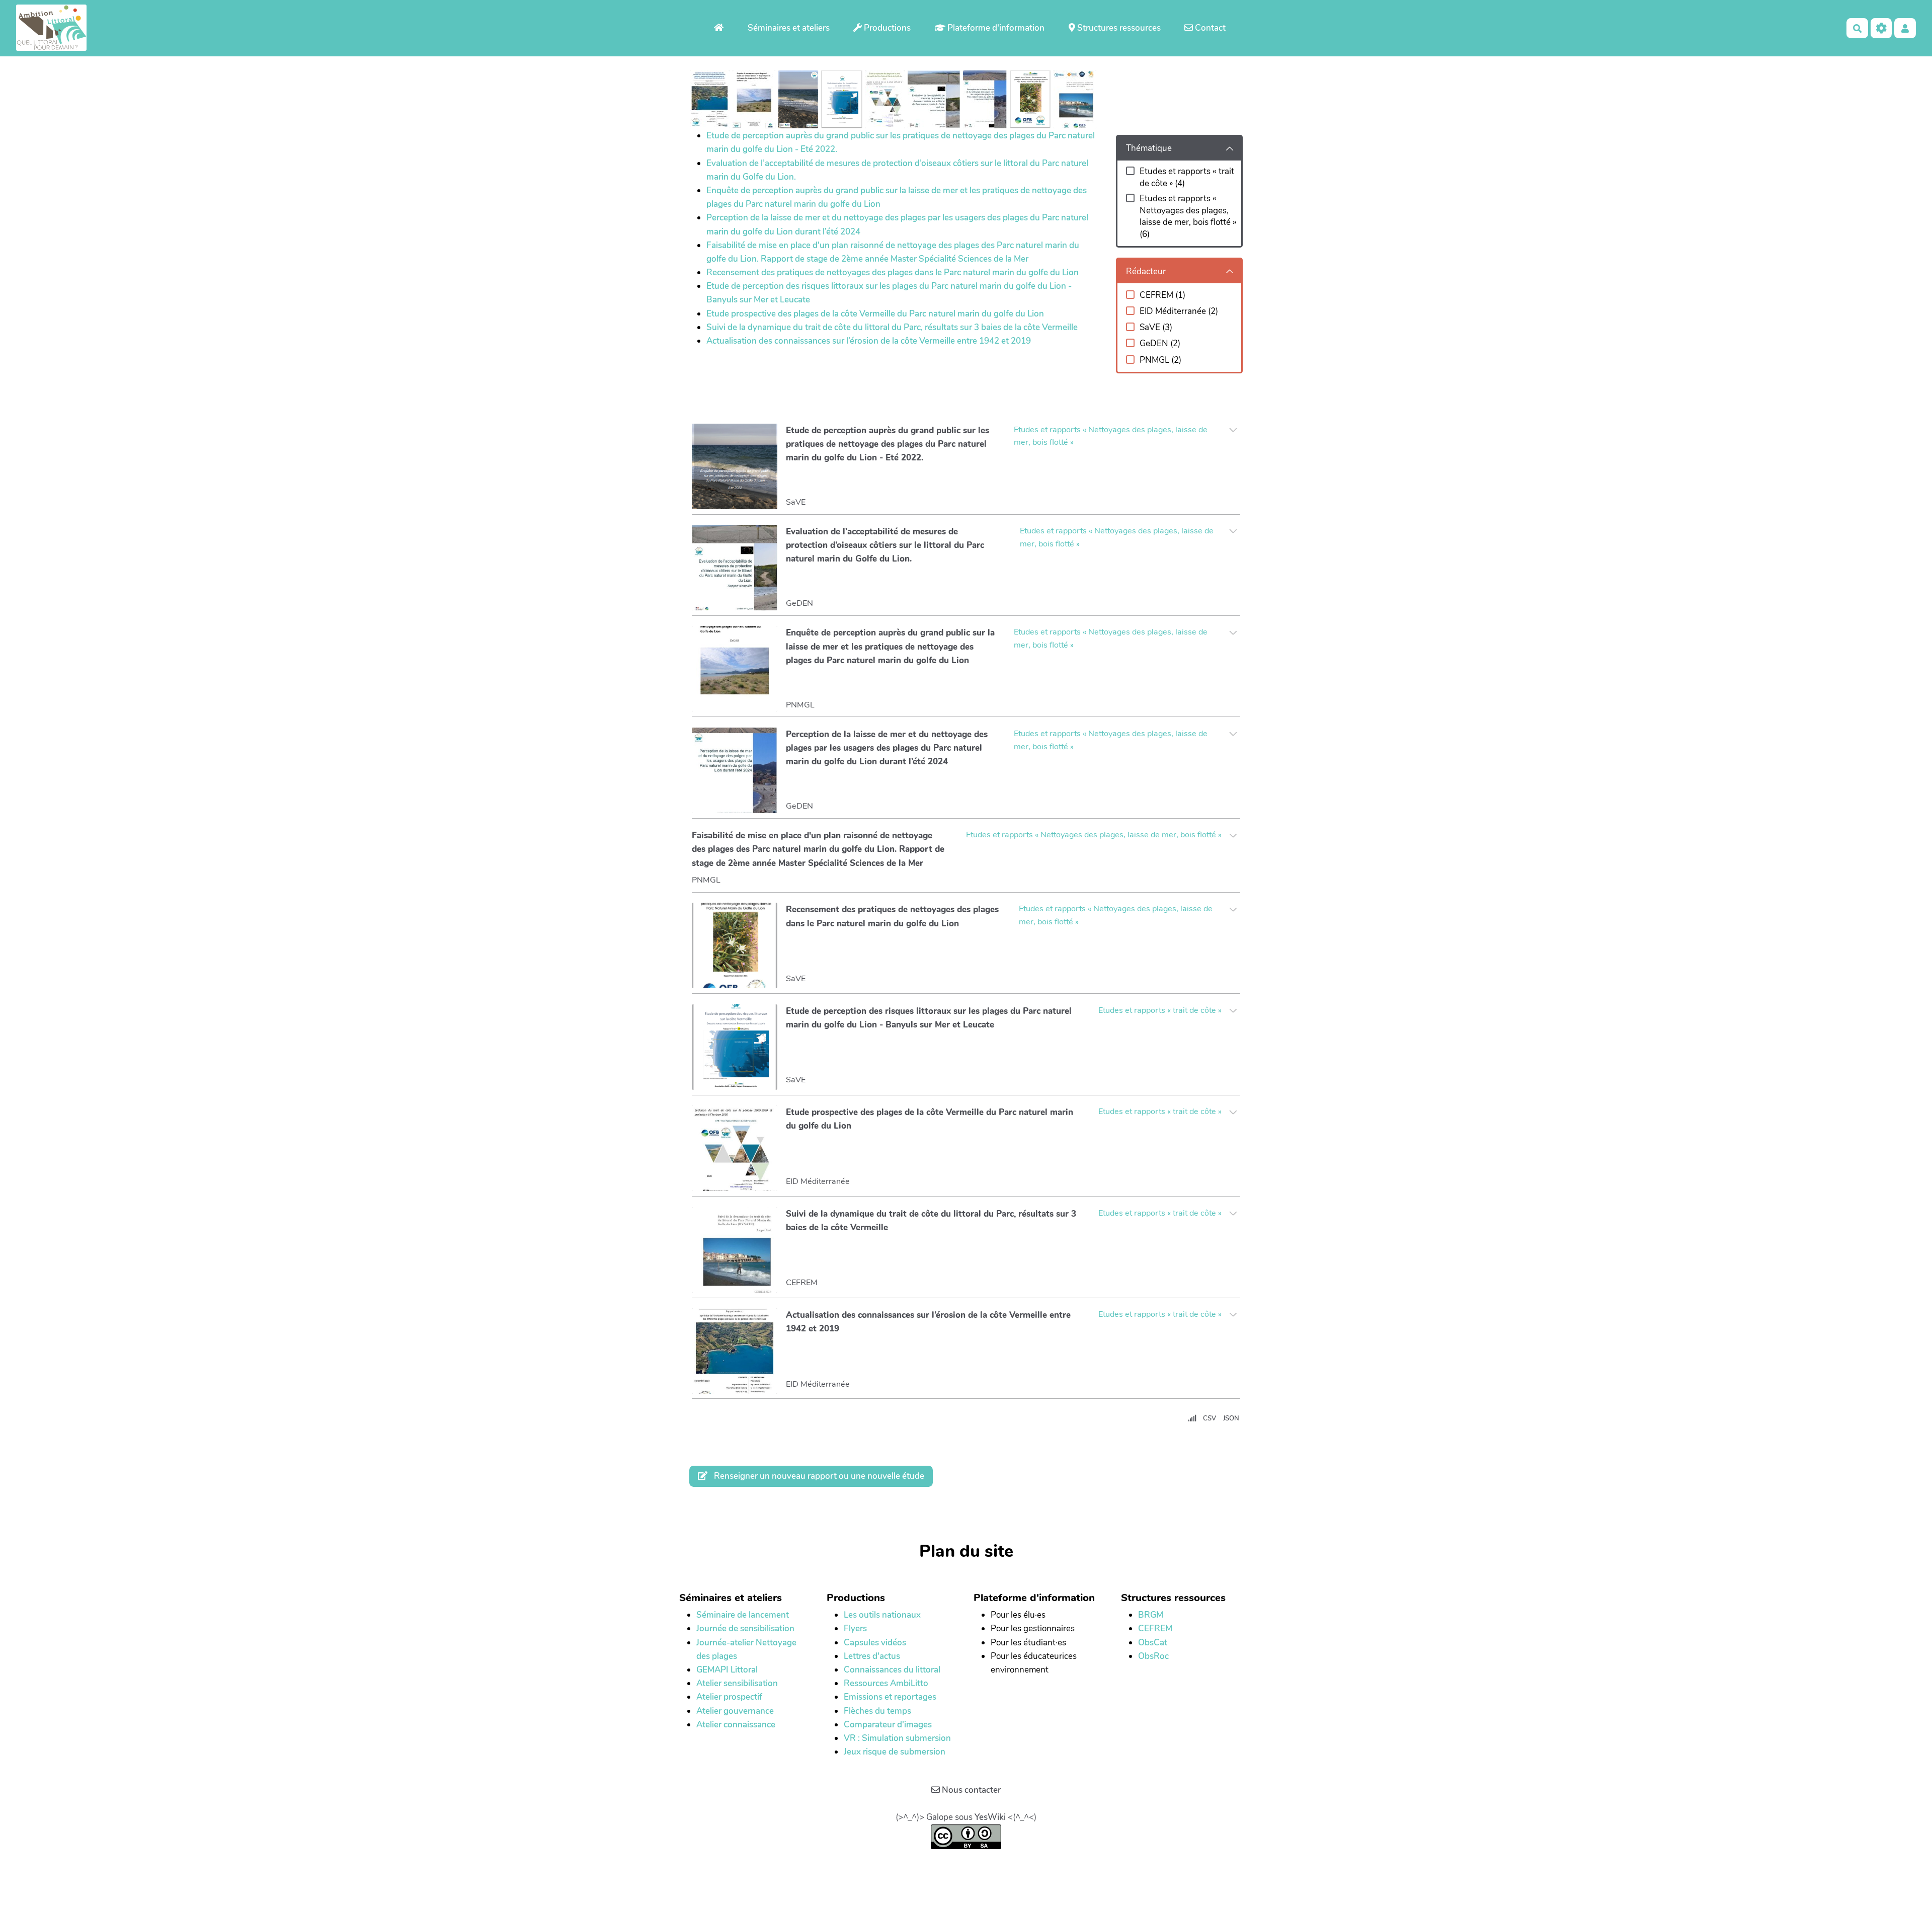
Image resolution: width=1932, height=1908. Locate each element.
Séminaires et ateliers (789, 28)
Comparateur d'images (888, 1725)
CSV (1210, 1418)
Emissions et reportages (890, 1697)
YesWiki (990, 1817)
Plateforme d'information (995, 28)
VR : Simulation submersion (897, 1738)
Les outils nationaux (882, 1615)
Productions (886, 28)
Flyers (855, 1628)
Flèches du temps (877, 1711)
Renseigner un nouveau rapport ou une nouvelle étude (818, 1476)
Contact (1209, 28)
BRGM (1151, 1615)
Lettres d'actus (872, 1656)
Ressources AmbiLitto (886, 1683)
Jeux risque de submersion (895, 1752)
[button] (1905, 28)
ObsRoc (1153, 1656)
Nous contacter (970, 1790)
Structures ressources (1118, 28)
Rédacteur (1146, 271)
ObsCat (1153, 1643)
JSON (1231, 1418)
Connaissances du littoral (892, 1670)
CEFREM (1155, 1628)
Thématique (1149, 148)
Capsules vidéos (875, 1643)
